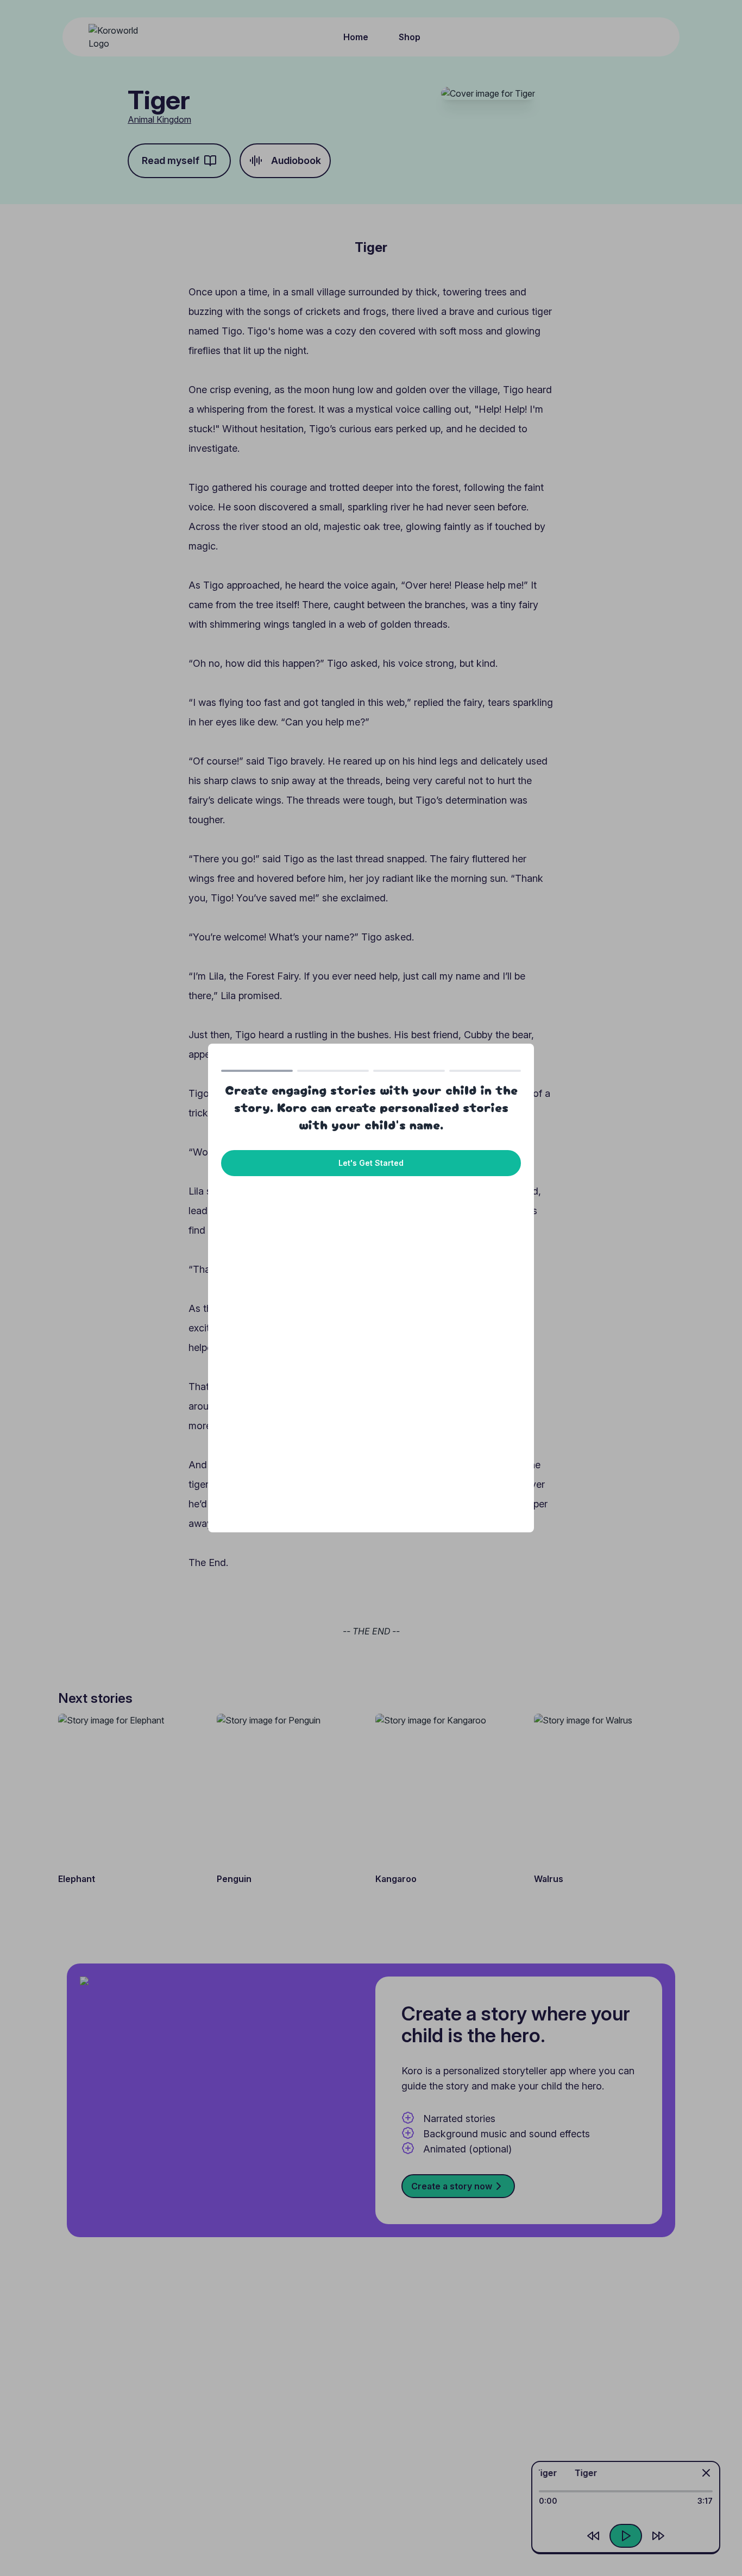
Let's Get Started (371, 1163)
